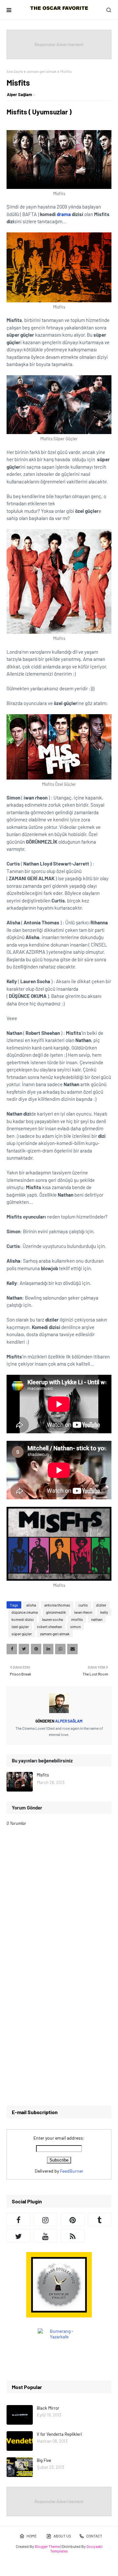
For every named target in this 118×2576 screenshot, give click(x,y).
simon (75, 1626)
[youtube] (46, 2236)
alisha (31, 1605)
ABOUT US (62, 2536)
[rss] (73, 2236)
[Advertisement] (59, 2037)
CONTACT (94, 2536)
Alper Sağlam (20, 94)
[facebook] (19, 2219)
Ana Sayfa (15, 71)
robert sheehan (49, 1626)
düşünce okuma (25, 1612)
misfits (77, 1619)
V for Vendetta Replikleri (59, 2434)
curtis (83, 1605)
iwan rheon (83, 1612)
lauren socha (52, 1619)
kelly (104, 1612)
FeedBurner (72, 2171)
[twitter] (19, 2236)
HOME (32, 2536)
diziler (101, 1605)
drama (64, 214)
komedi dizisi (23, 1619)
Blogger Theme (47, 2546)
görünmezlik (56, 1612)
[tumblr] (100, 2219)
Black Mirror (48, 2408)
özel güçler (20, 1626)
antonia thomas (57, 1605)
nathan (97, 1619)
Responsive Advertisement (59, 44)
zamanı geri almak (42, 71)
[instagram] (46, 2219)
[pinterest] (73, 2219)
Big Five (44, 2460)
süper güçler (22, 1634)
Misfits (43, 1775)
